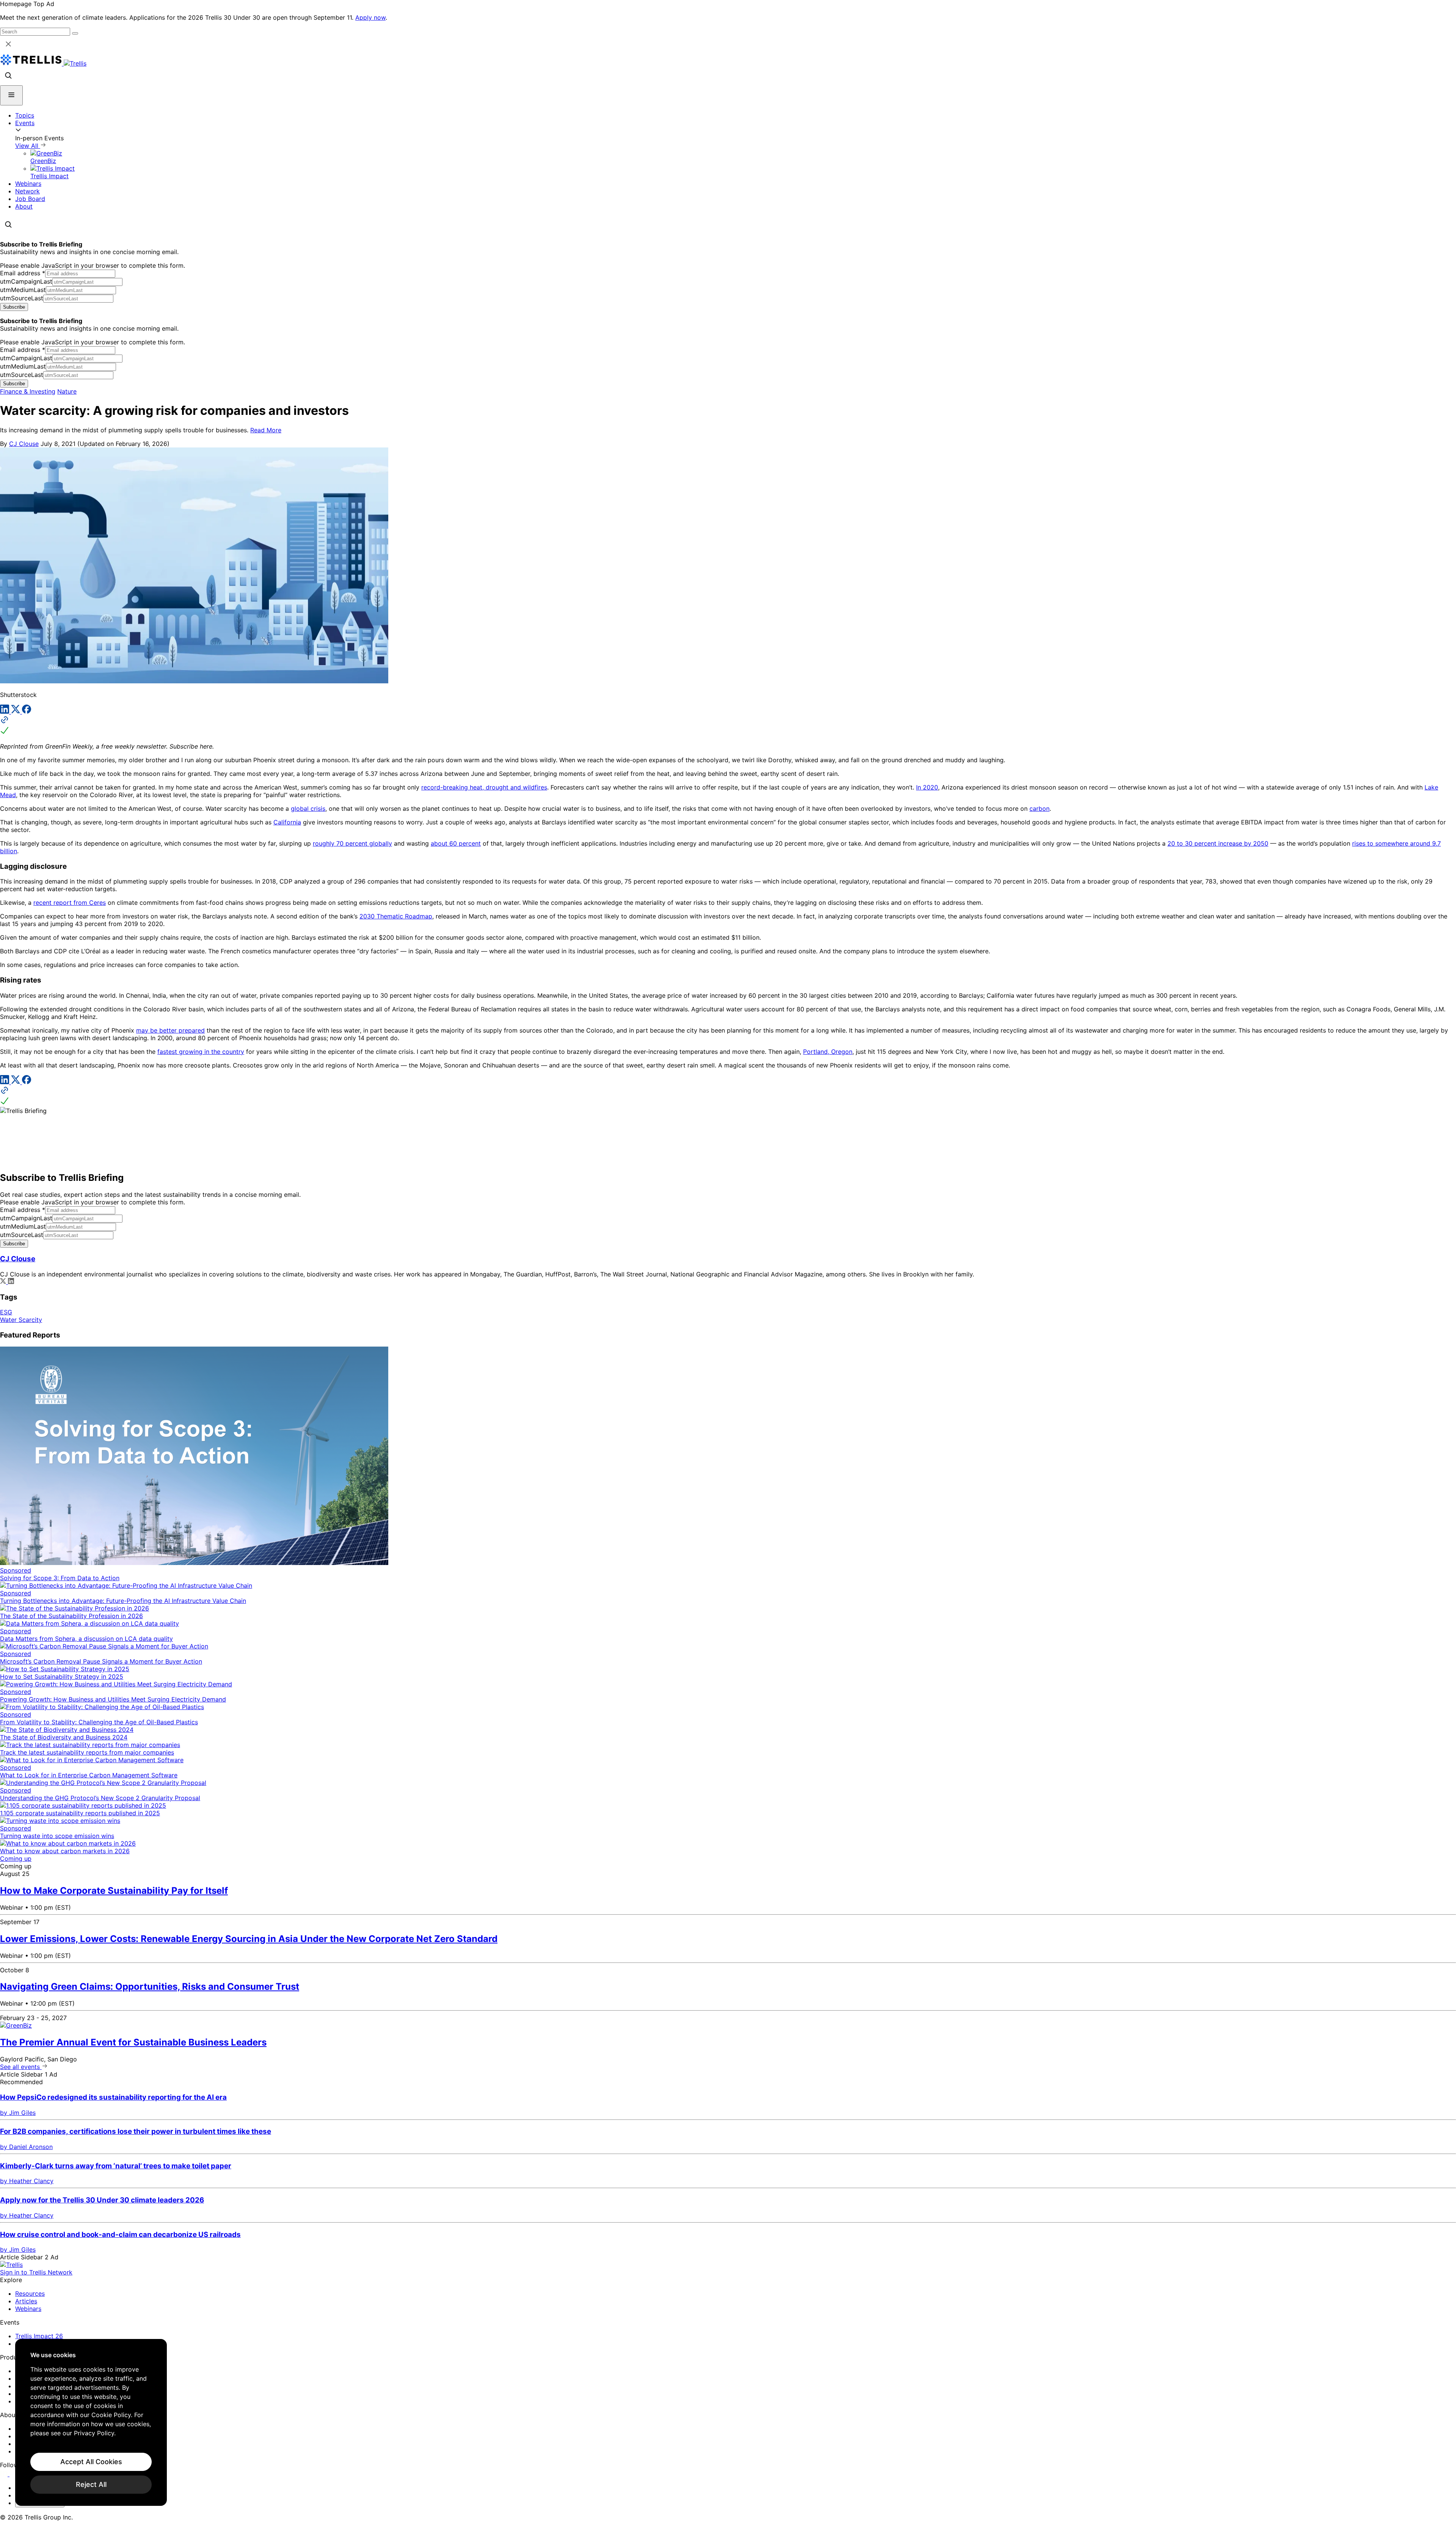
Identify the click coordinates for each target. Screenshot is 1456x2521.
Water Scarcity (21, 1320)
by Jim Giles (18, 2113)
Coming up (16, 1859)
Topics (25, 115)
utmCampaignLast (26, 281)
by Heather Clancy (27, 2181)
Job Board (30, 199)
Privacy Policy (94, 2433)
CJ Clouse (24, 444)
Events (25, 123)
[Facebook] (27, 711)
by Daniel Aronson (26, 2147)
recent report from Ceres (70, 903)
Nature (67, 391)
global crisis (308, 808)
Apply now (370, 17)
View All (28, 146)
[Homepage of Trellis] (11, 2265)
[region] (91, 2422)
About (24, 206)
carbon (1039, 808)
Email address (23, 273)
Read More (266, 430)
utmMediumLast (23, 290)
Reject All (91, 2484)
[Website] (728, 726)
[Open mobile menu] (11, 95)
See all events (21, 2067)
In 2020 (927, 787)
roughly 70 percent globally (352, 843)
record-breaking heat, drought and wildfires (484, 787)
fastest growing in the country (201, 1052)
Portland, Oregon (828, 1052)
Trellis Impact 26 (39, 2336)
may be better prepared (170, 1030)
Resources (30, 2293)
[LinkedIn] (5, 711)
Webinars (28, 184)
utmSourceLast (22, 298)
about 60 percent (456, 843)
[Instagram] (14, 2474)
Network (27, 191)
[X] (16, 711)
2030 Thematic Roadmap (396, 916)
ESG (6, 1312)
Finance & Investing (28, 391)
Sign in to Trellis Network (36, 2272)
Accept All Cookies (91, 2462)
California (287, 822)
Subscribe (14, 307)
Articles (26, 2301)
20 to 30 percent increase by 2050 (1218, 843)
